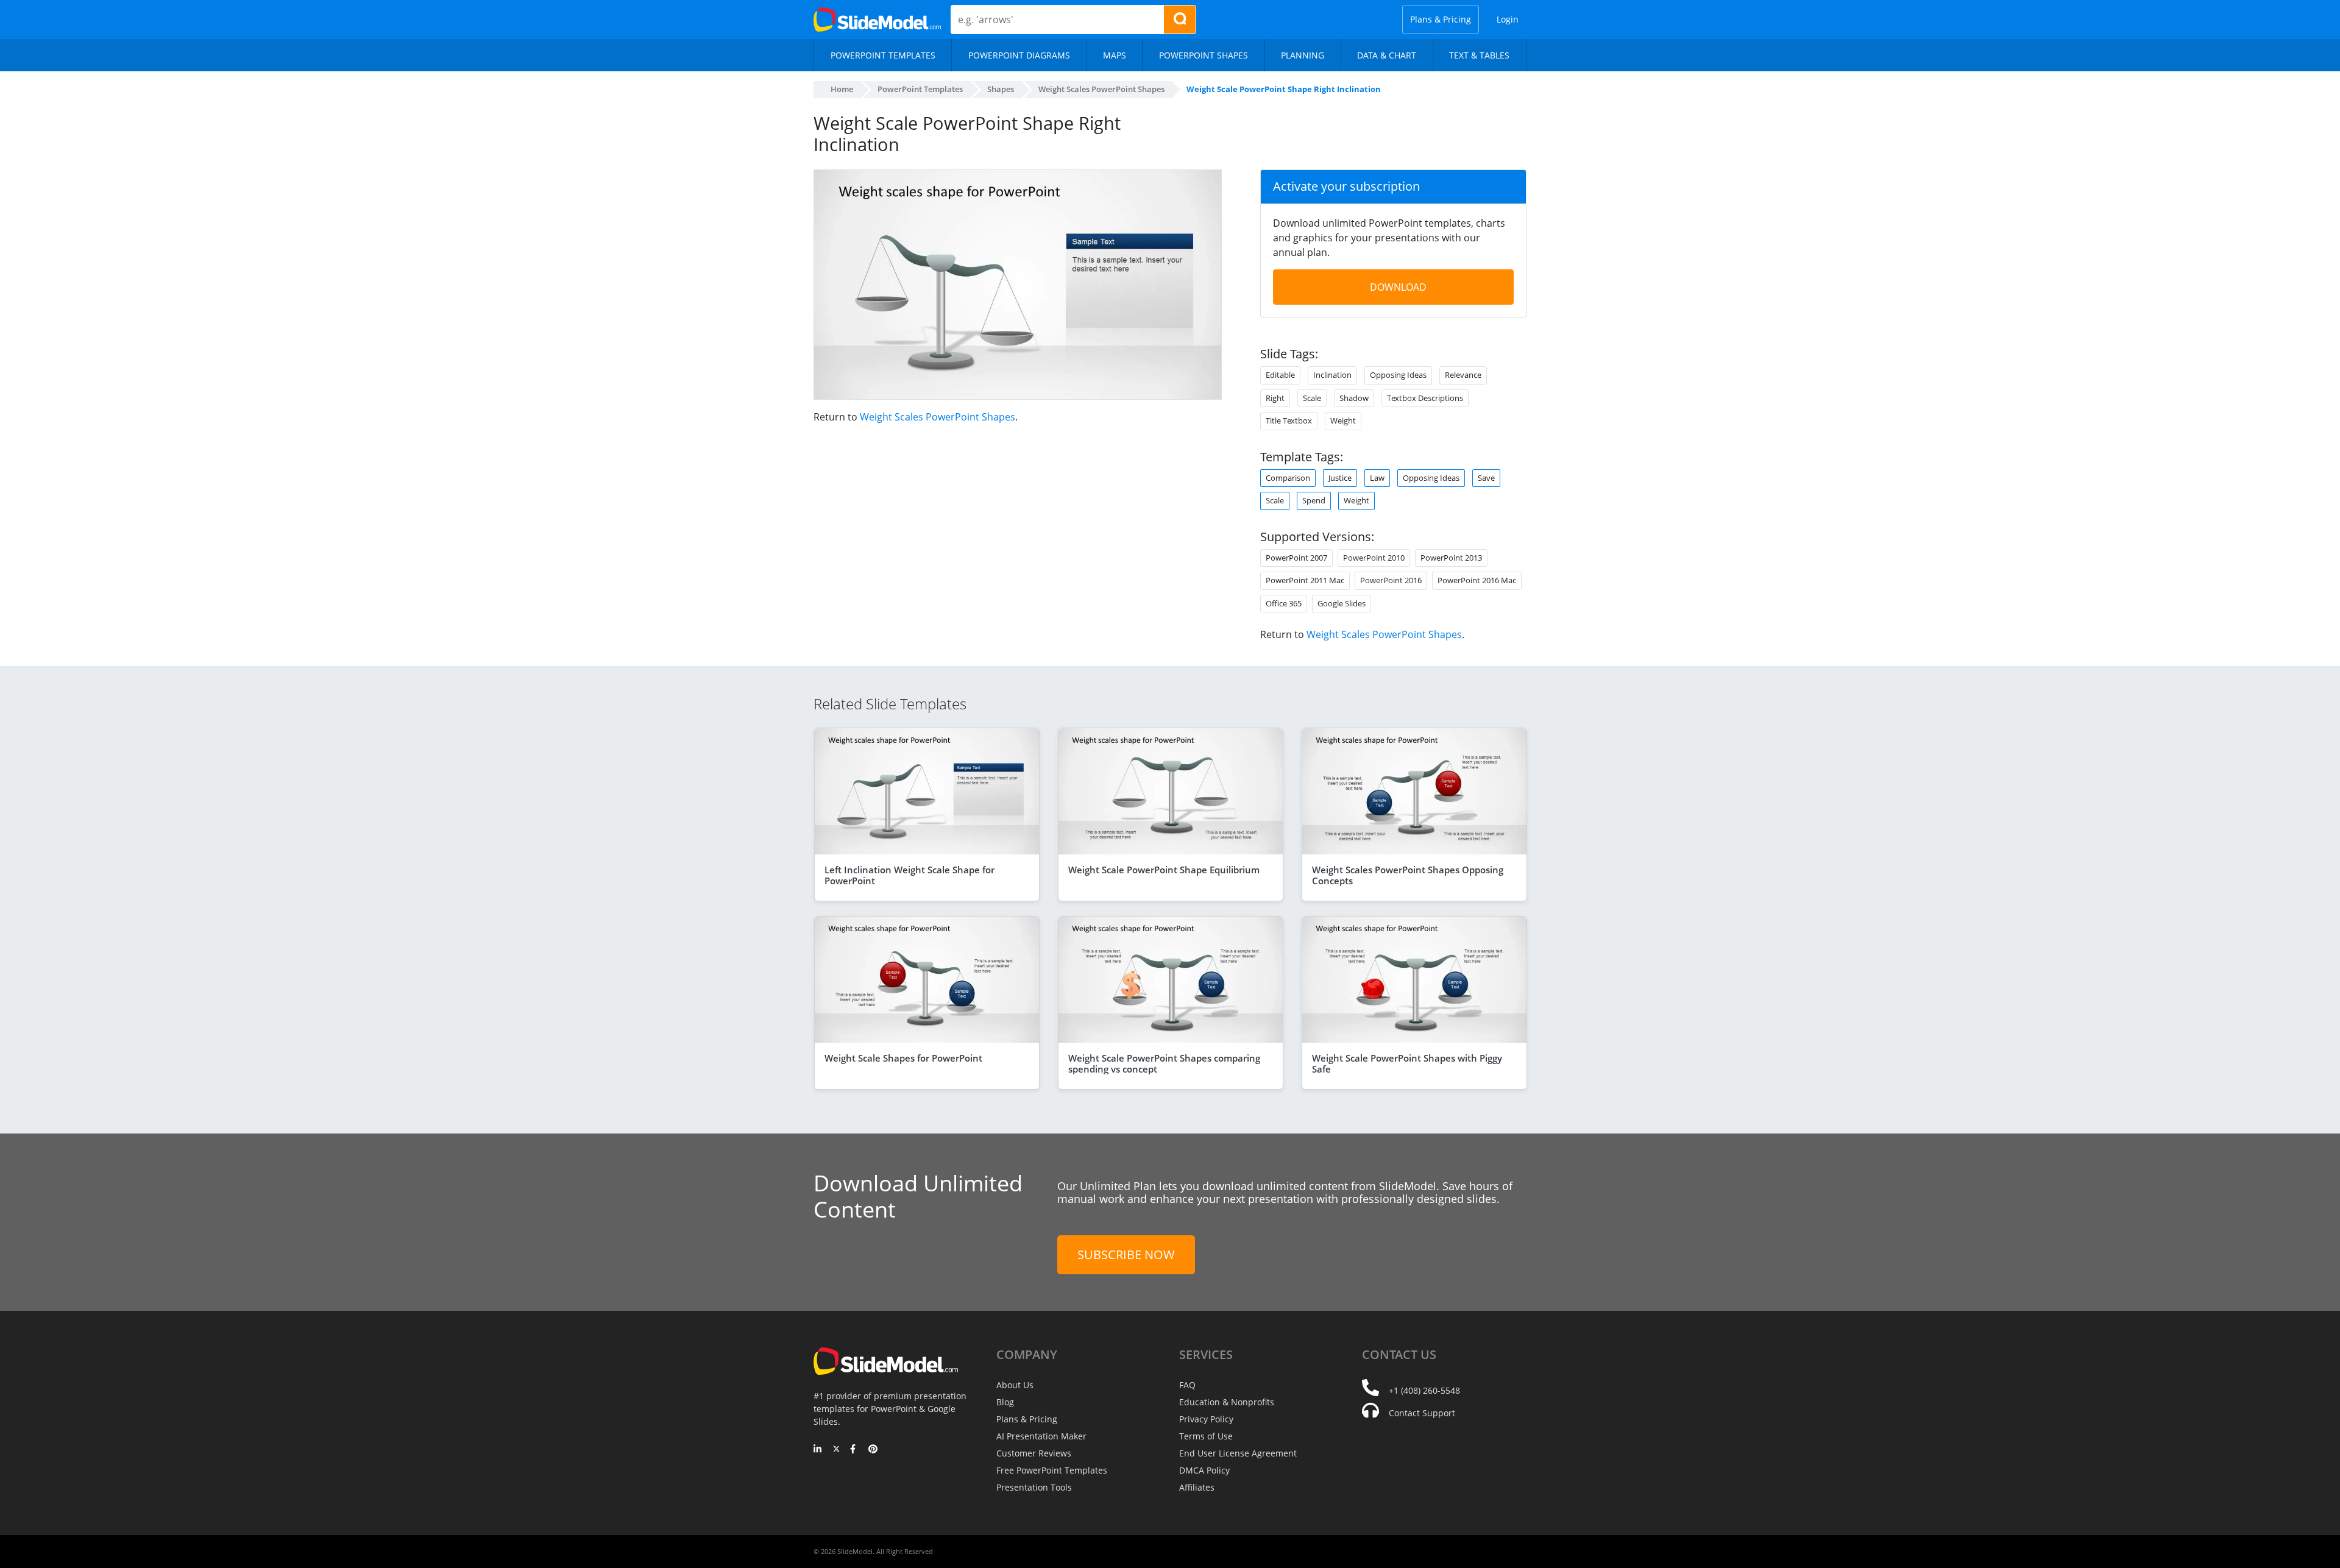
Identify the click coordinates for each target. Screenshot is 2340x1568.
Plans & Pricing (1441, 19)
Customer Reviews (1034, 1453)
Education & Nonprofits (1227, 1402)
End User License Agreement (1238, 1453)
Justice (1340, 478)
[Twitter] (836, 1450)
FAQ (1187, 1385)
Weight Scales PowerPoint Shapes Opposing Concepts (1408, 875)
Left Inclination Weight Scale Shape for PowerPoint (909, 875)
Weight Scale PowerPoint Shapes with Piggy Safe (1407, 1063)
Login (1508, 19)
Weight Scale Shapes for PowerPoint (903, 1058)
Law (1377, 478)
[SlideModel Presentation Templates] (877, 20)
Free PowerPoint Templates (1052, 1470)
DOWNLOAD (1398, 287)
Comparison (1288, 478)
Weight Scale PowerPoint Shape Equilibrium (1164, 870)
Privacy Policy (1206, 1419)
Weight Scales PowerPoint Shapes (938, 417)
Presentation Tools (1034, 1487)
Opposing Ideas (1431, 478)
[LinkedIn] (818, 1450)
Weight (1356, 500)
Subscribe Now (1126, 1254)
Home (842, 89)
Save (1486, 478)
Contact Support (1422, 1413)
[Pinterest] (873, 1450)
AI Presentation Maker (1041, 1436)
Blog (1005, 1402)
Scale (1275, 500)
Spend (1314, 500)
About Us (1015, 1385)
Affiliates (1197, 1487)
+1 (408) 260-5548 (1424, 1390)
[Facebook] (855, 1450)
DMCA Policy (1204, 1470)
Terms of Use (1206, 1436)
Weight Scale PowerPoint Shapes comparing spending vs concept (1164, 1063)
